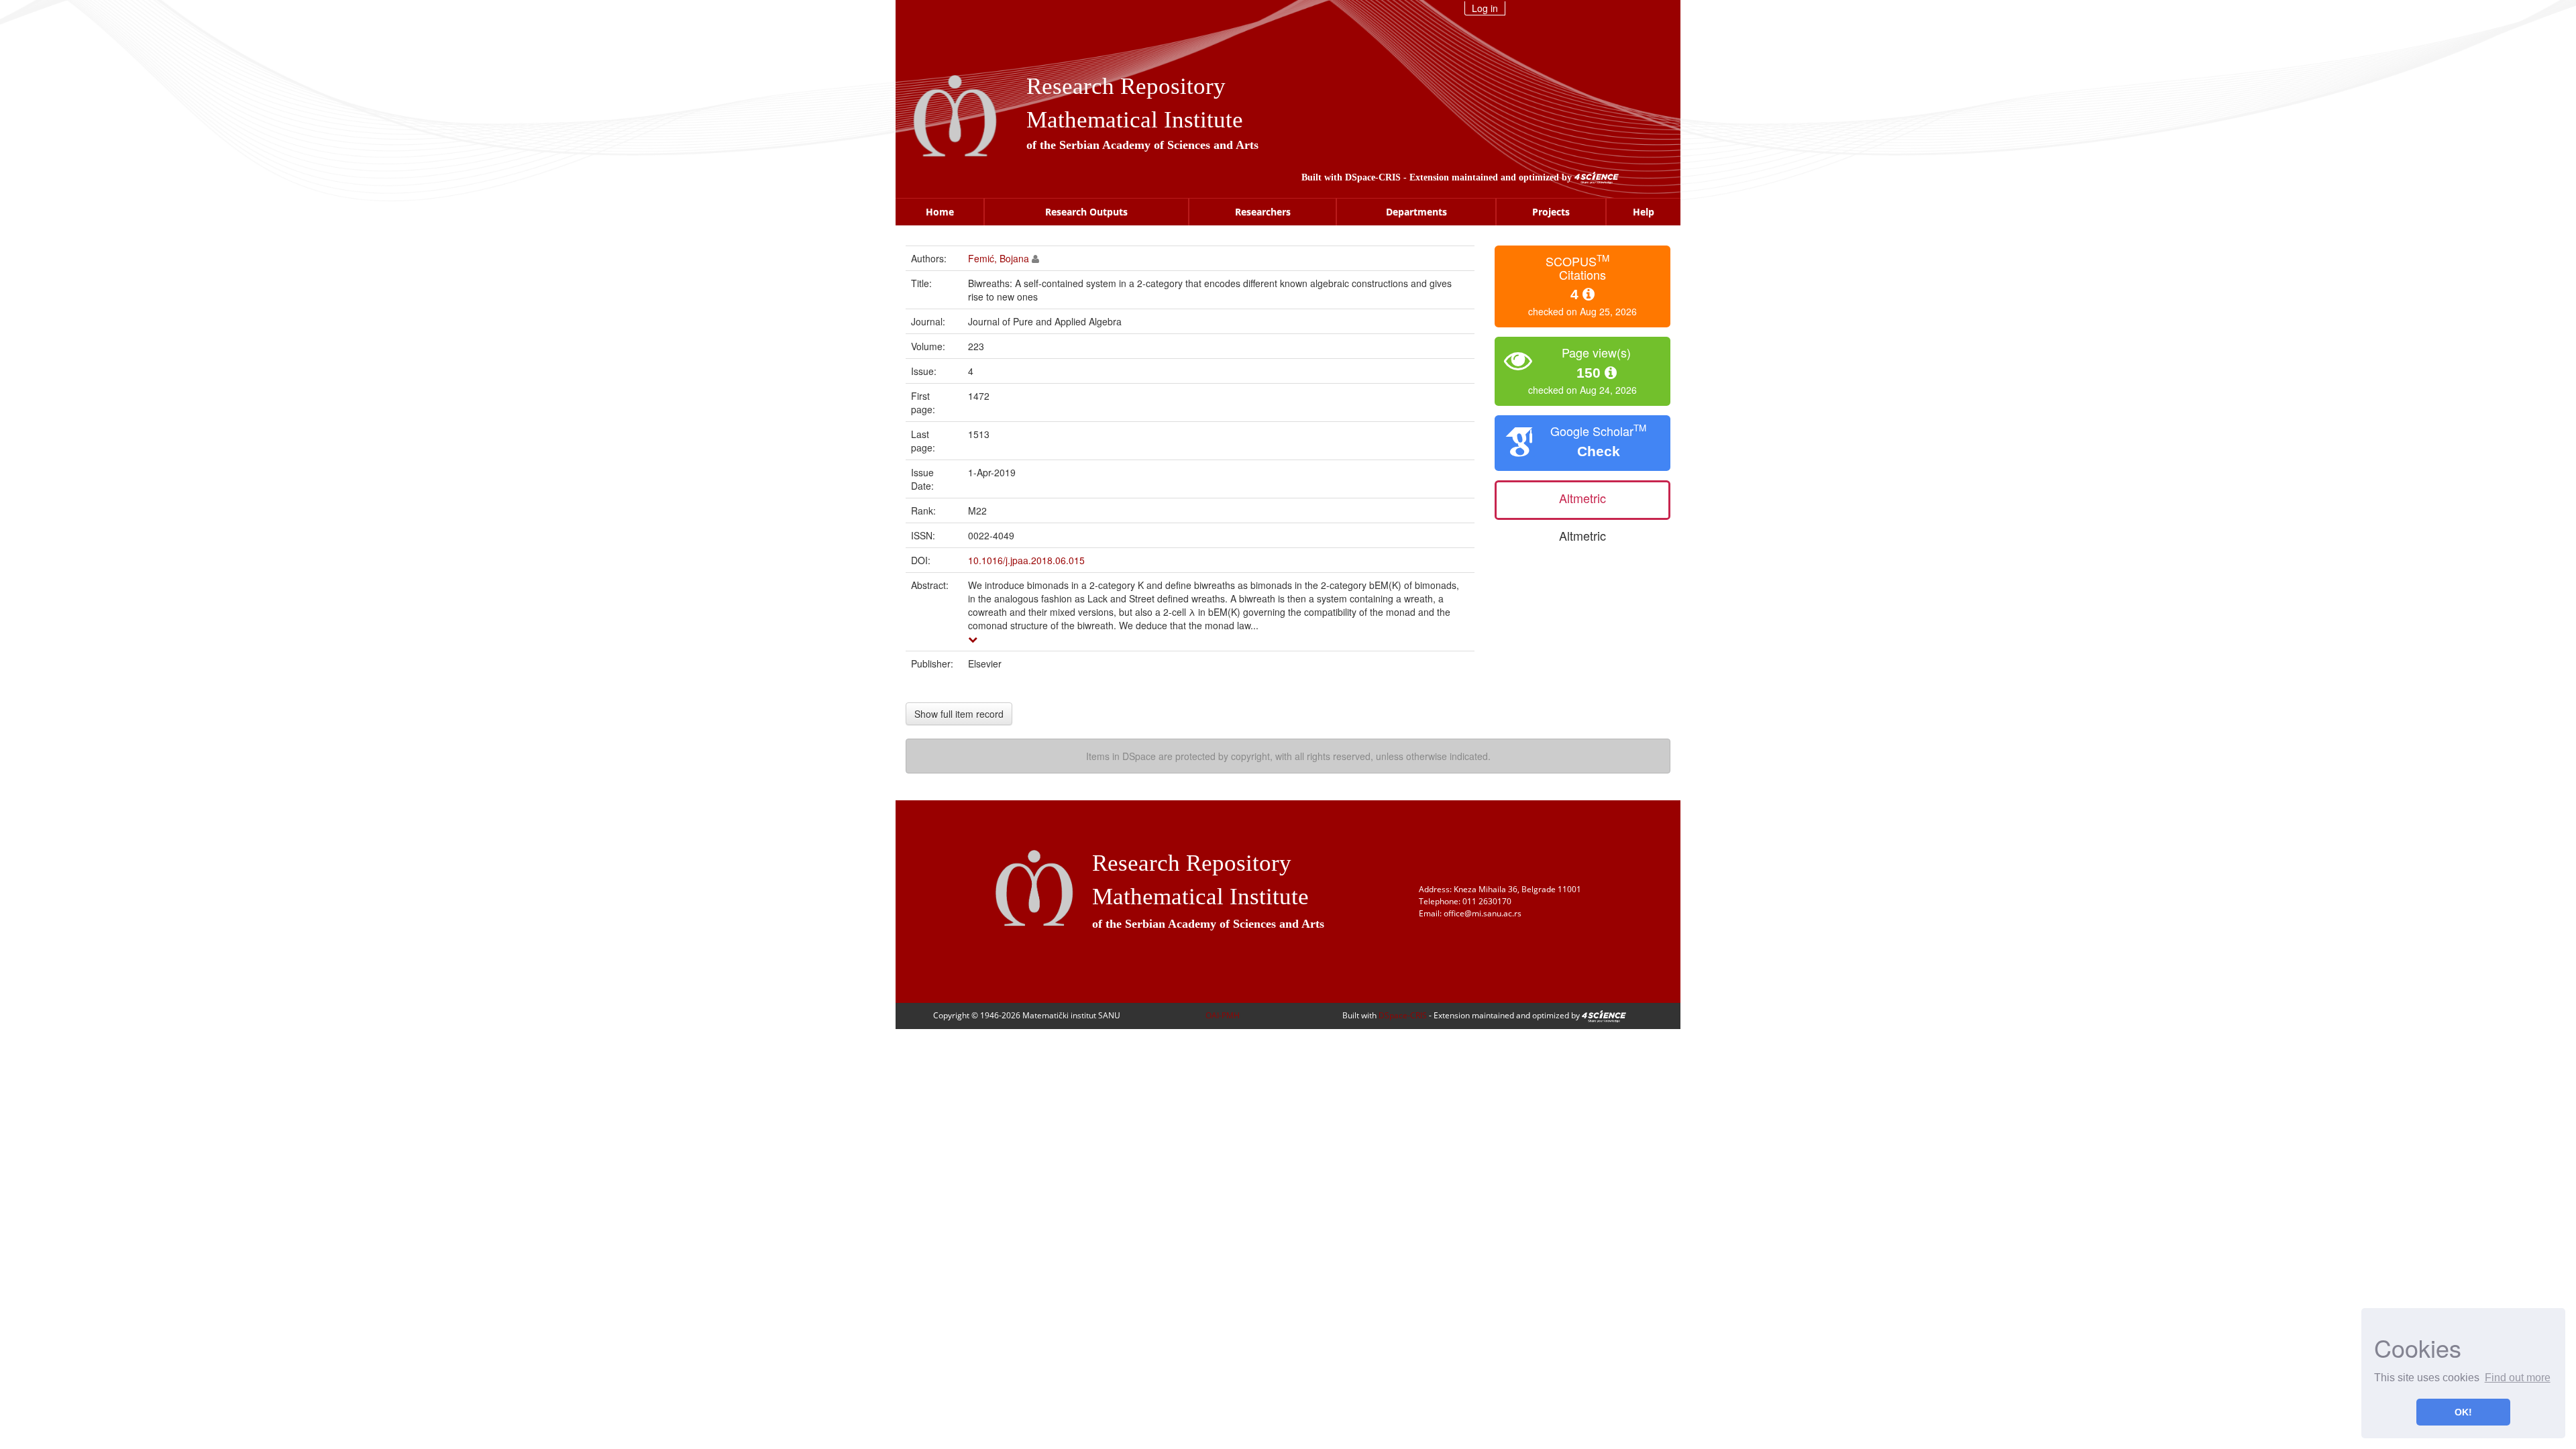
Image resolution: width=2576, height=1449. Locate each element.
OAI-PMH (1223, 1015)
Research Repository (1126, 86)
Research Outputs (1086, 212)
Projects (1551, 212)
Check (1599, 451)
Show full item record (959, 714)
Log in (1485, 8)
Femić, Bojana (999, 258)
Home (940, 212)
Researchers (1263, 212)
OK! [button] (2463, 1412)
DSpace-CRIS (1373, 177)
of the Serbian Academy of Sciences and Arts (1142, 145)
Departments (1416, 212)
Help (1644, 212)
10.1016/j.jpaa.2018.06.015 (1026, 560)
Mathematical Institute (1135, 120)
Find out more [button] (2518, 1378)
